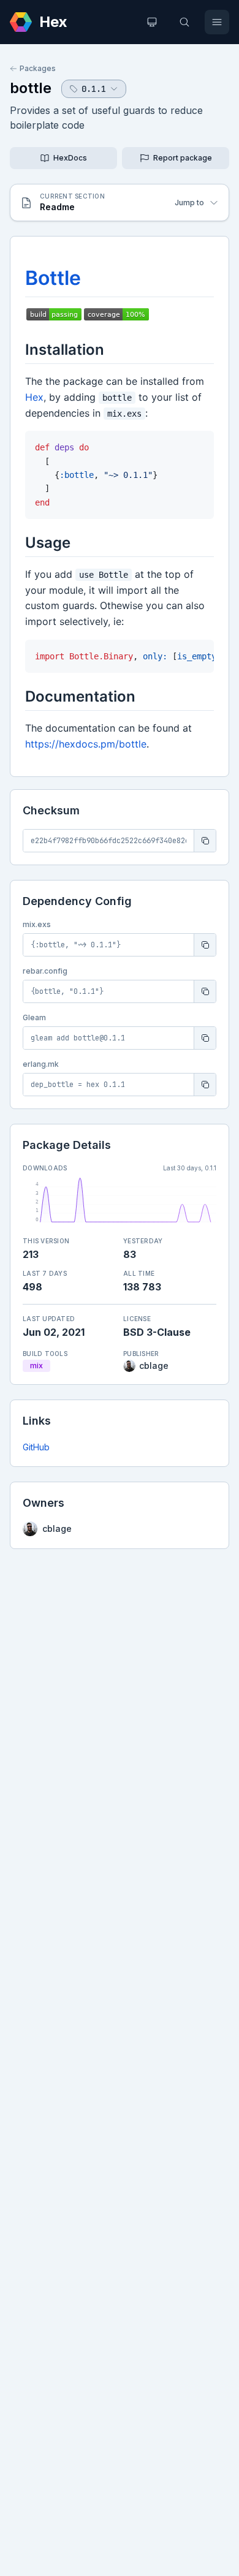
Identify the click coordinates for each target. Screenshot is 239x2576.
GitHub (36, 1447)
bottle (31, 88)
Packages (38, 68)
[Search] (184, 22)
